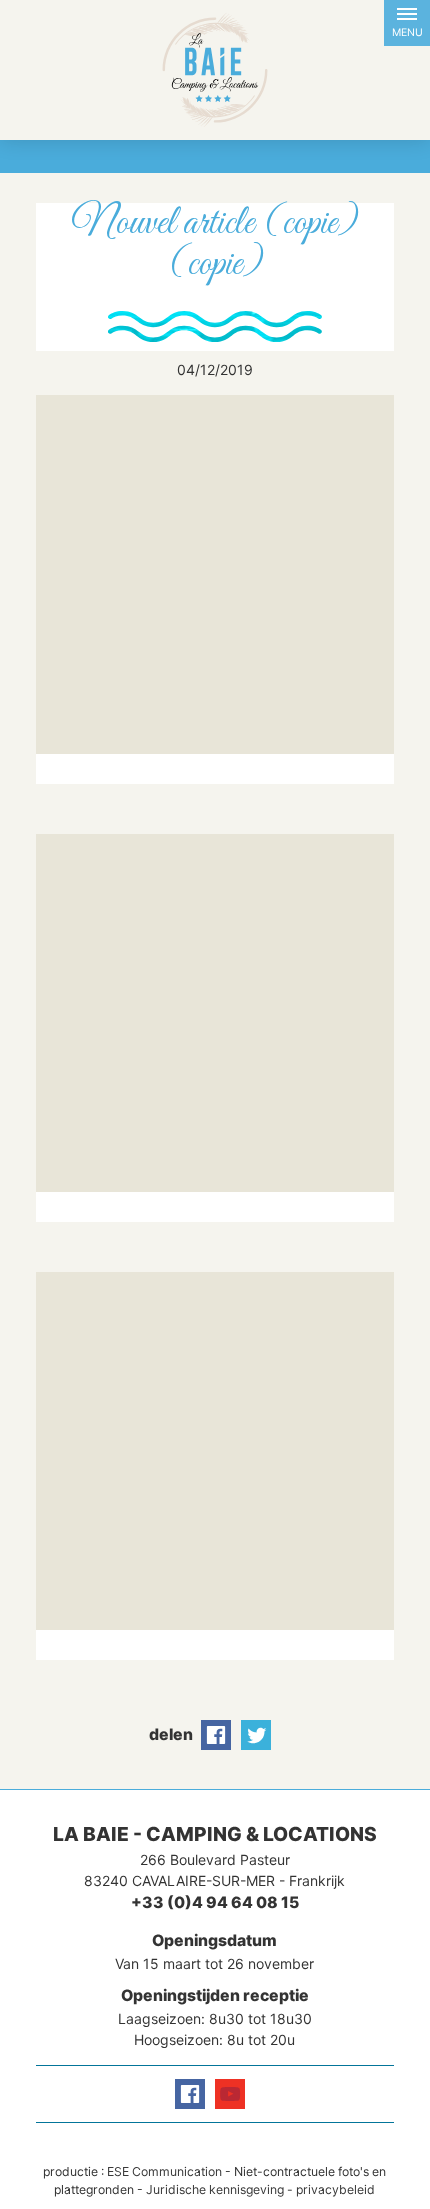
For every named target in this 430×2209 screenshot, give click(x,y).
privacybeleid (335, 2189)
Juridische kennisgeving (215, 2189)
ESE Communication (164, 2171)
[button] (407, 23)
